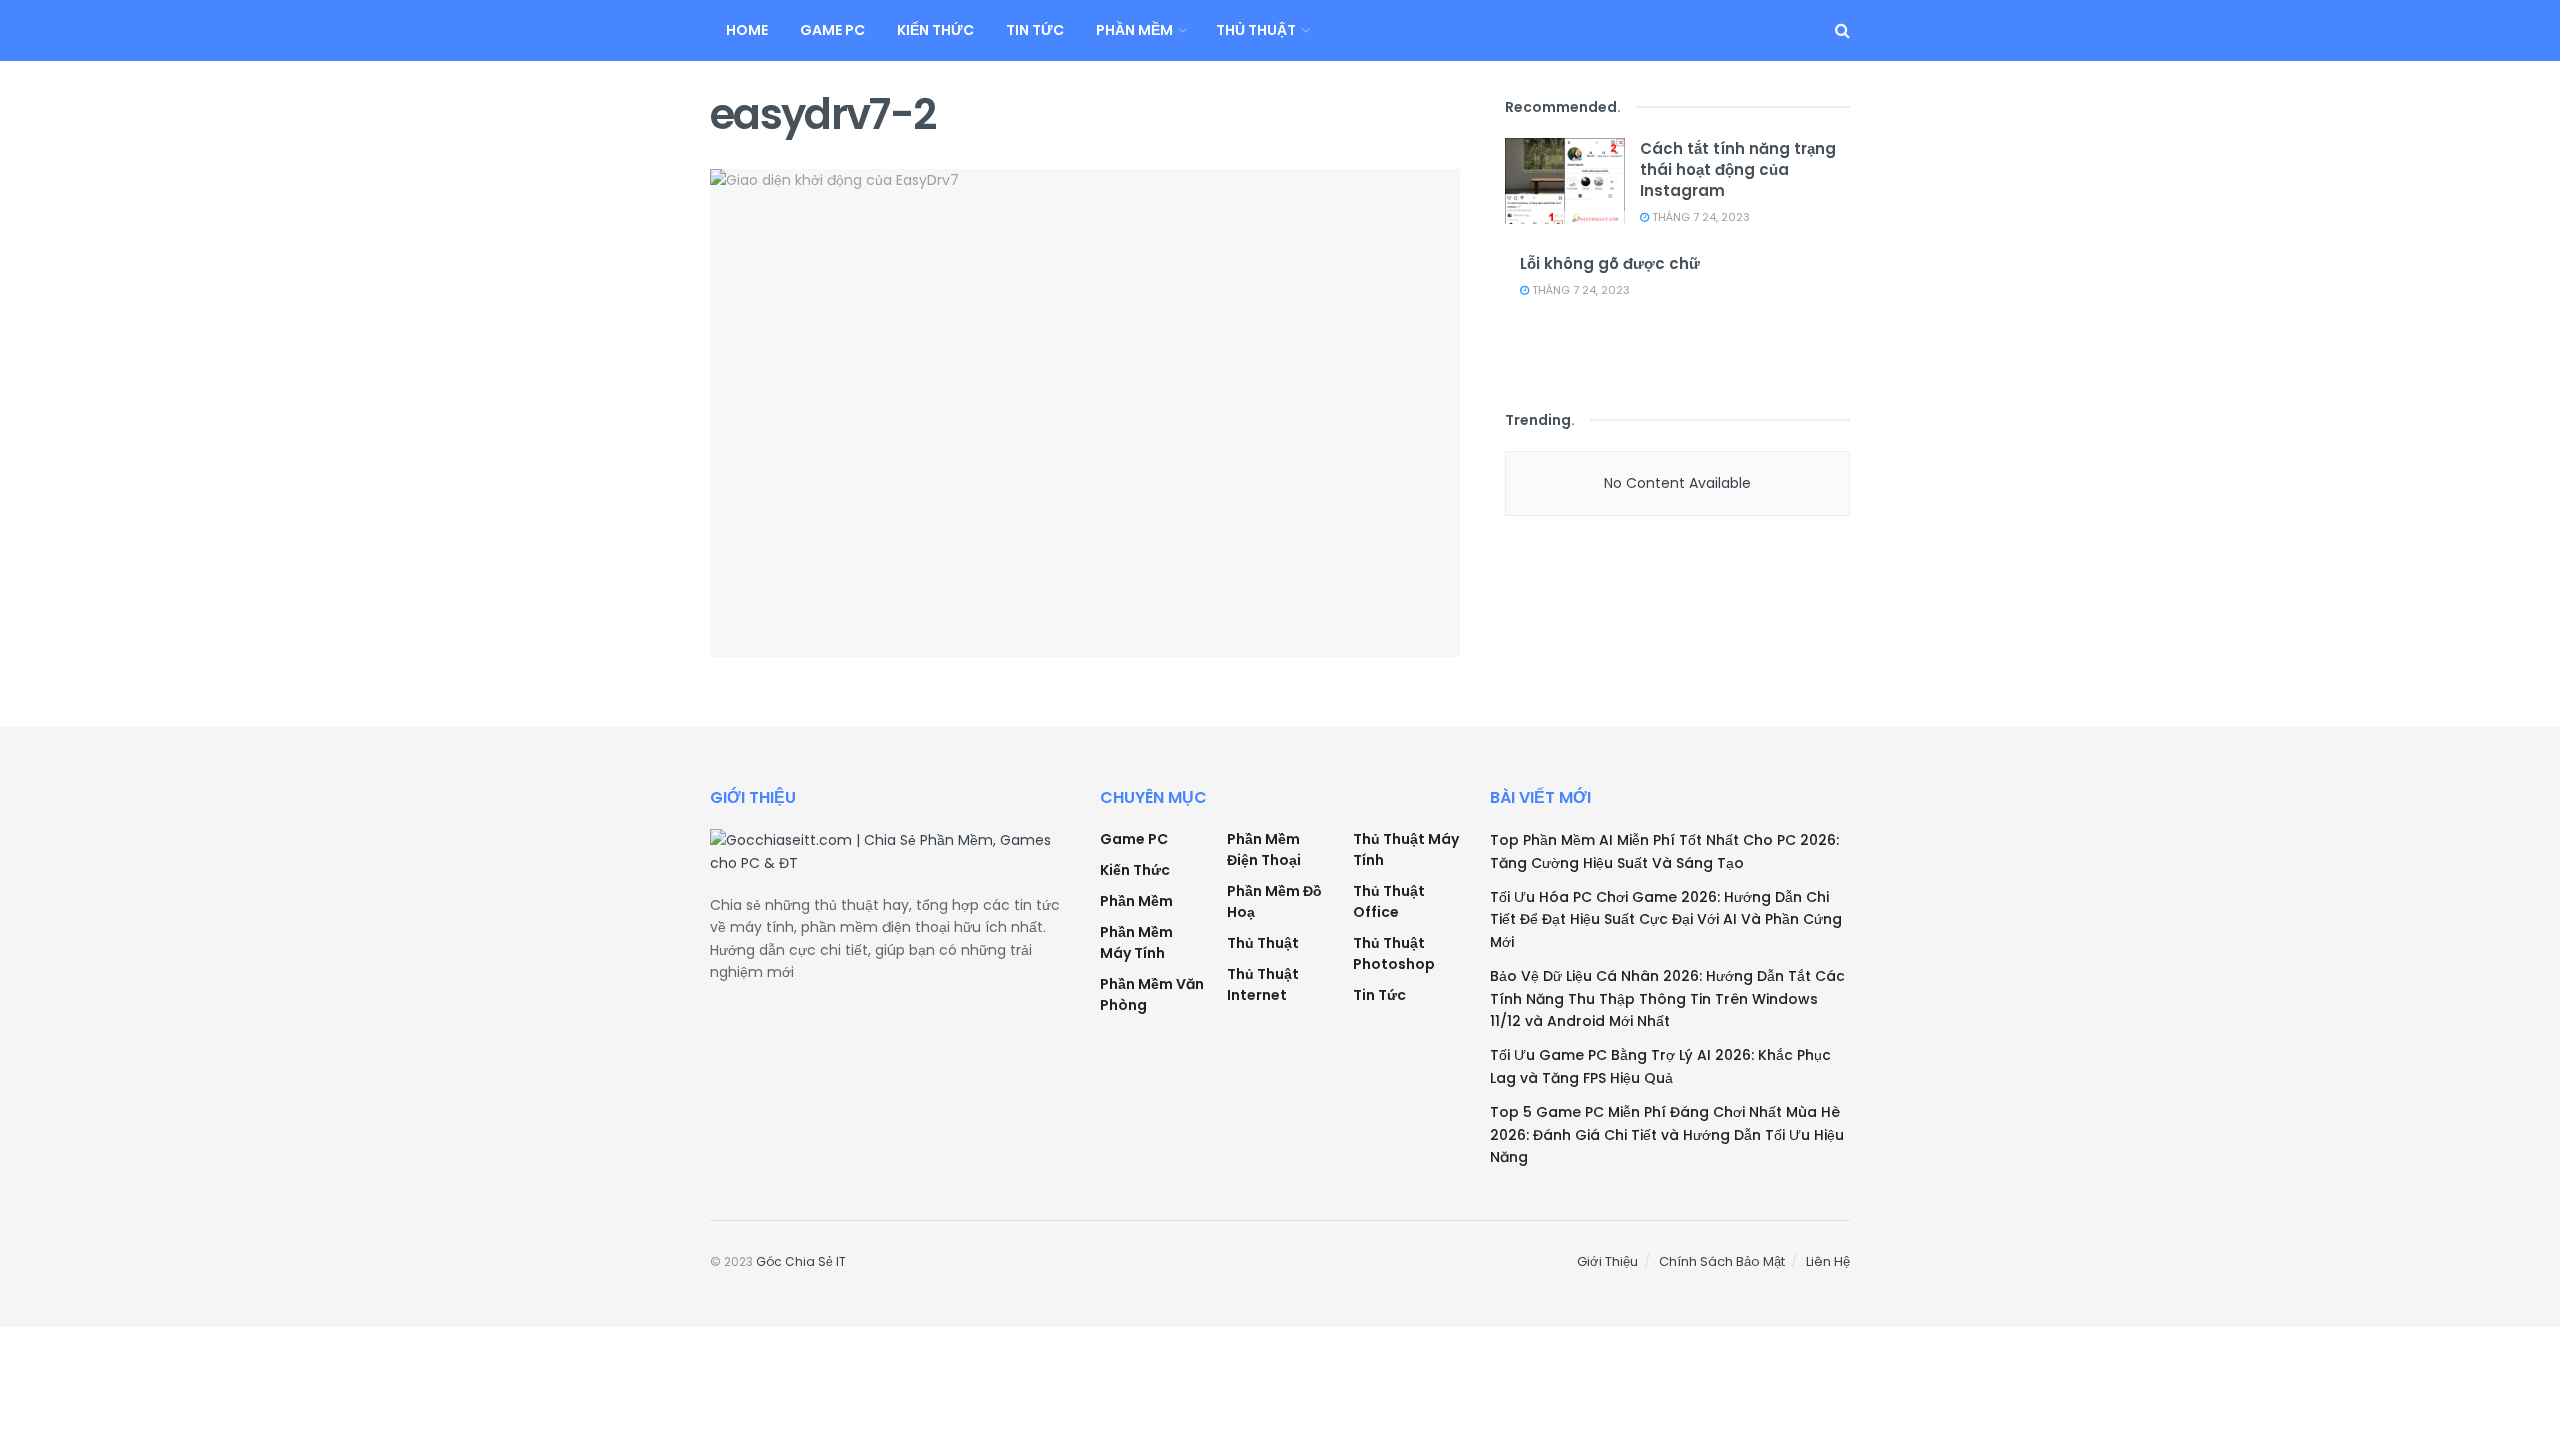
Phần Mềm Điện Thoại (1264, 849)
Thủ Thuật (1256, 30)
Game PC (832, 30)
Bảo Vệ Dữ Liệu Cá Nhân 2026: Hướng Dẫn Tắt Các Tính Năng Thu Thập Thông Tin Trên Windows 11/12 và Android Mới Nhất (1667, 998)
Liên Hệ (1828, 1261)
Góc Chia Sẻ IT (801, 1261)
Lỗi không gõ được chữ (1610, 263)
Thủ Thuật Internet (1263, 984)
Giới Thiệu (1607, 1261)
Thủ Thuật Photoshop (1394, 953)
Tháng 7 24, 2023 (1699, 217)
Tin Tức (1035, 30)
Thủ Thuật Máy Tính (1406, 849)
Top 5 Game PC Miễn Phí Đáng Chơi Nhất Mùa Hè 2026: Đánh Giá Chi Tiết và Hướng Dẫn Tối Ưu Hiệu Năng (1667, 1134)
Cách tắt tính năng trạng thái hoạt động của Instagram (1738, 169)
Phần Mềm (1134, 30)
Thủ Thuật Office (1389, 901)
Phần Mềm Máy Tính (1136, 942)
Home (747, 30)
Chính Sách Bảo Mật (1722, 1261)
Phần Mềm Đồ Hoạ (1274, 901)
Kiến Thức (935, 30)
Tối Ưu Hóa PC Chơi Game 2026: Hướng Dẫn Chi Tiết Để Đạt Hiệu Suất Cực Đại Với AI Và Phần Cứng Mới (1666, 919)
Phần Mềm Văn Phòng (1152, 994)
